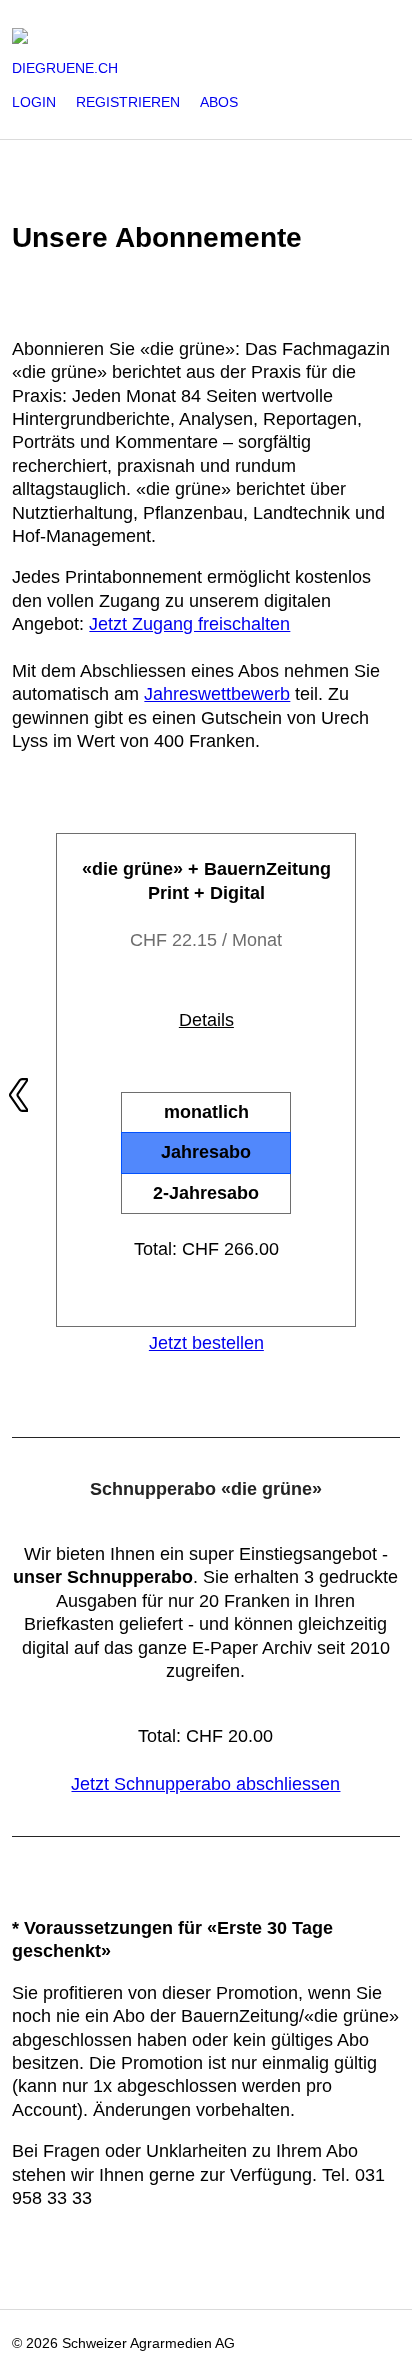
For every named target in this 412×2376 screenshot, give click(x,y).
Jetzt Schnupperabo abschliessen (205, 1784)
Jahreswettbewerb (217, 694)
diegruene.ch (65, 68)
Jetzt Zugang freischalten (189, 624)
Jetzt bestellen (206, 1343)
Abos (219, 102)
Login (34, 102)
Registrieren (128, 102)
